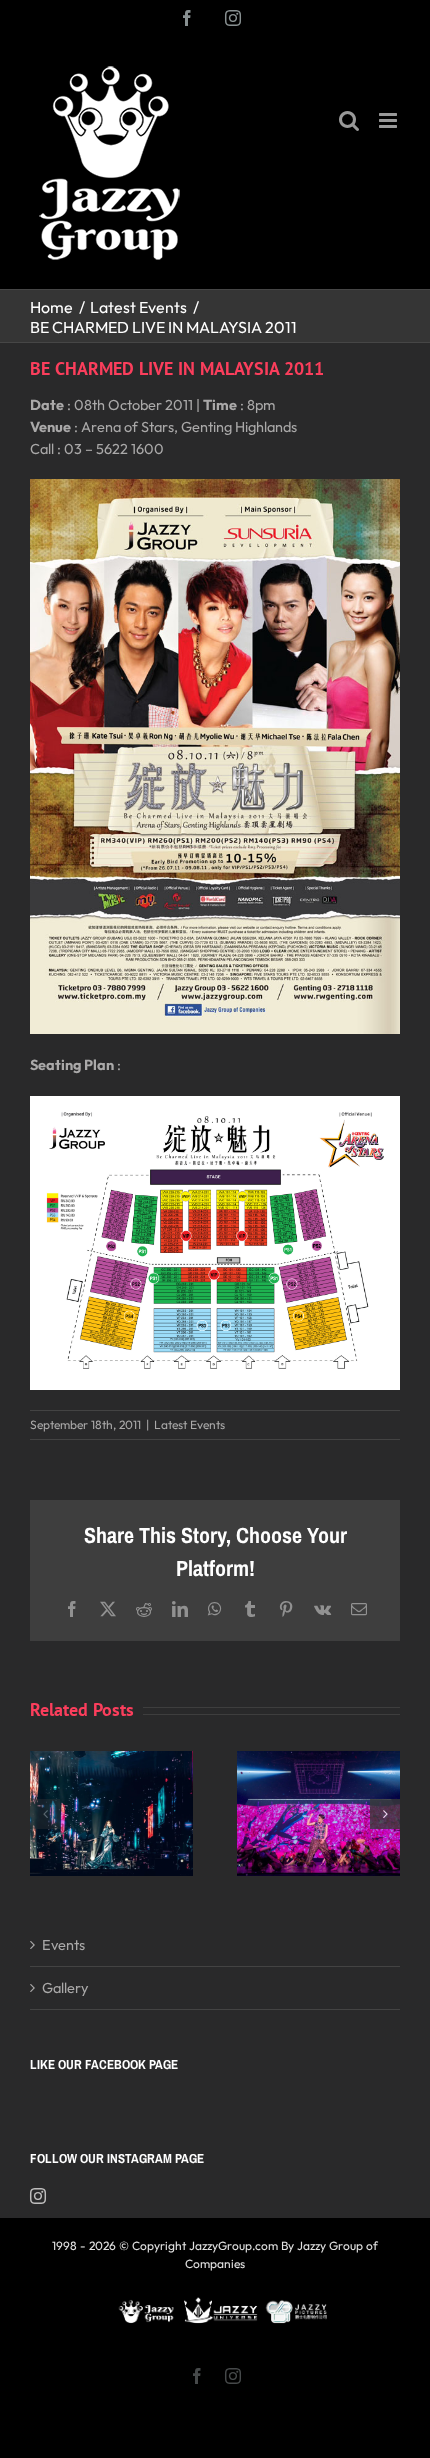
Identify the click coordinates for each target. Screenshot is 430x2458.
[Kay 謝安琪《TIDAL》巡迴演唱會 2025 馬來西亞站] (111, 1760)
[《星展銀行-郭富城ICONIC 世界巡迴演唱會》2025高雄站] (318, 1760)
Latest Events (189, 1424)
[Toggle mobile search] (349, 120)
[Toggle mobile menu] (389, 120)
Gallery (65, 1987)
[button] (45, 1814)
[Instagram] (38, 2196)
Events (63, 1944)
